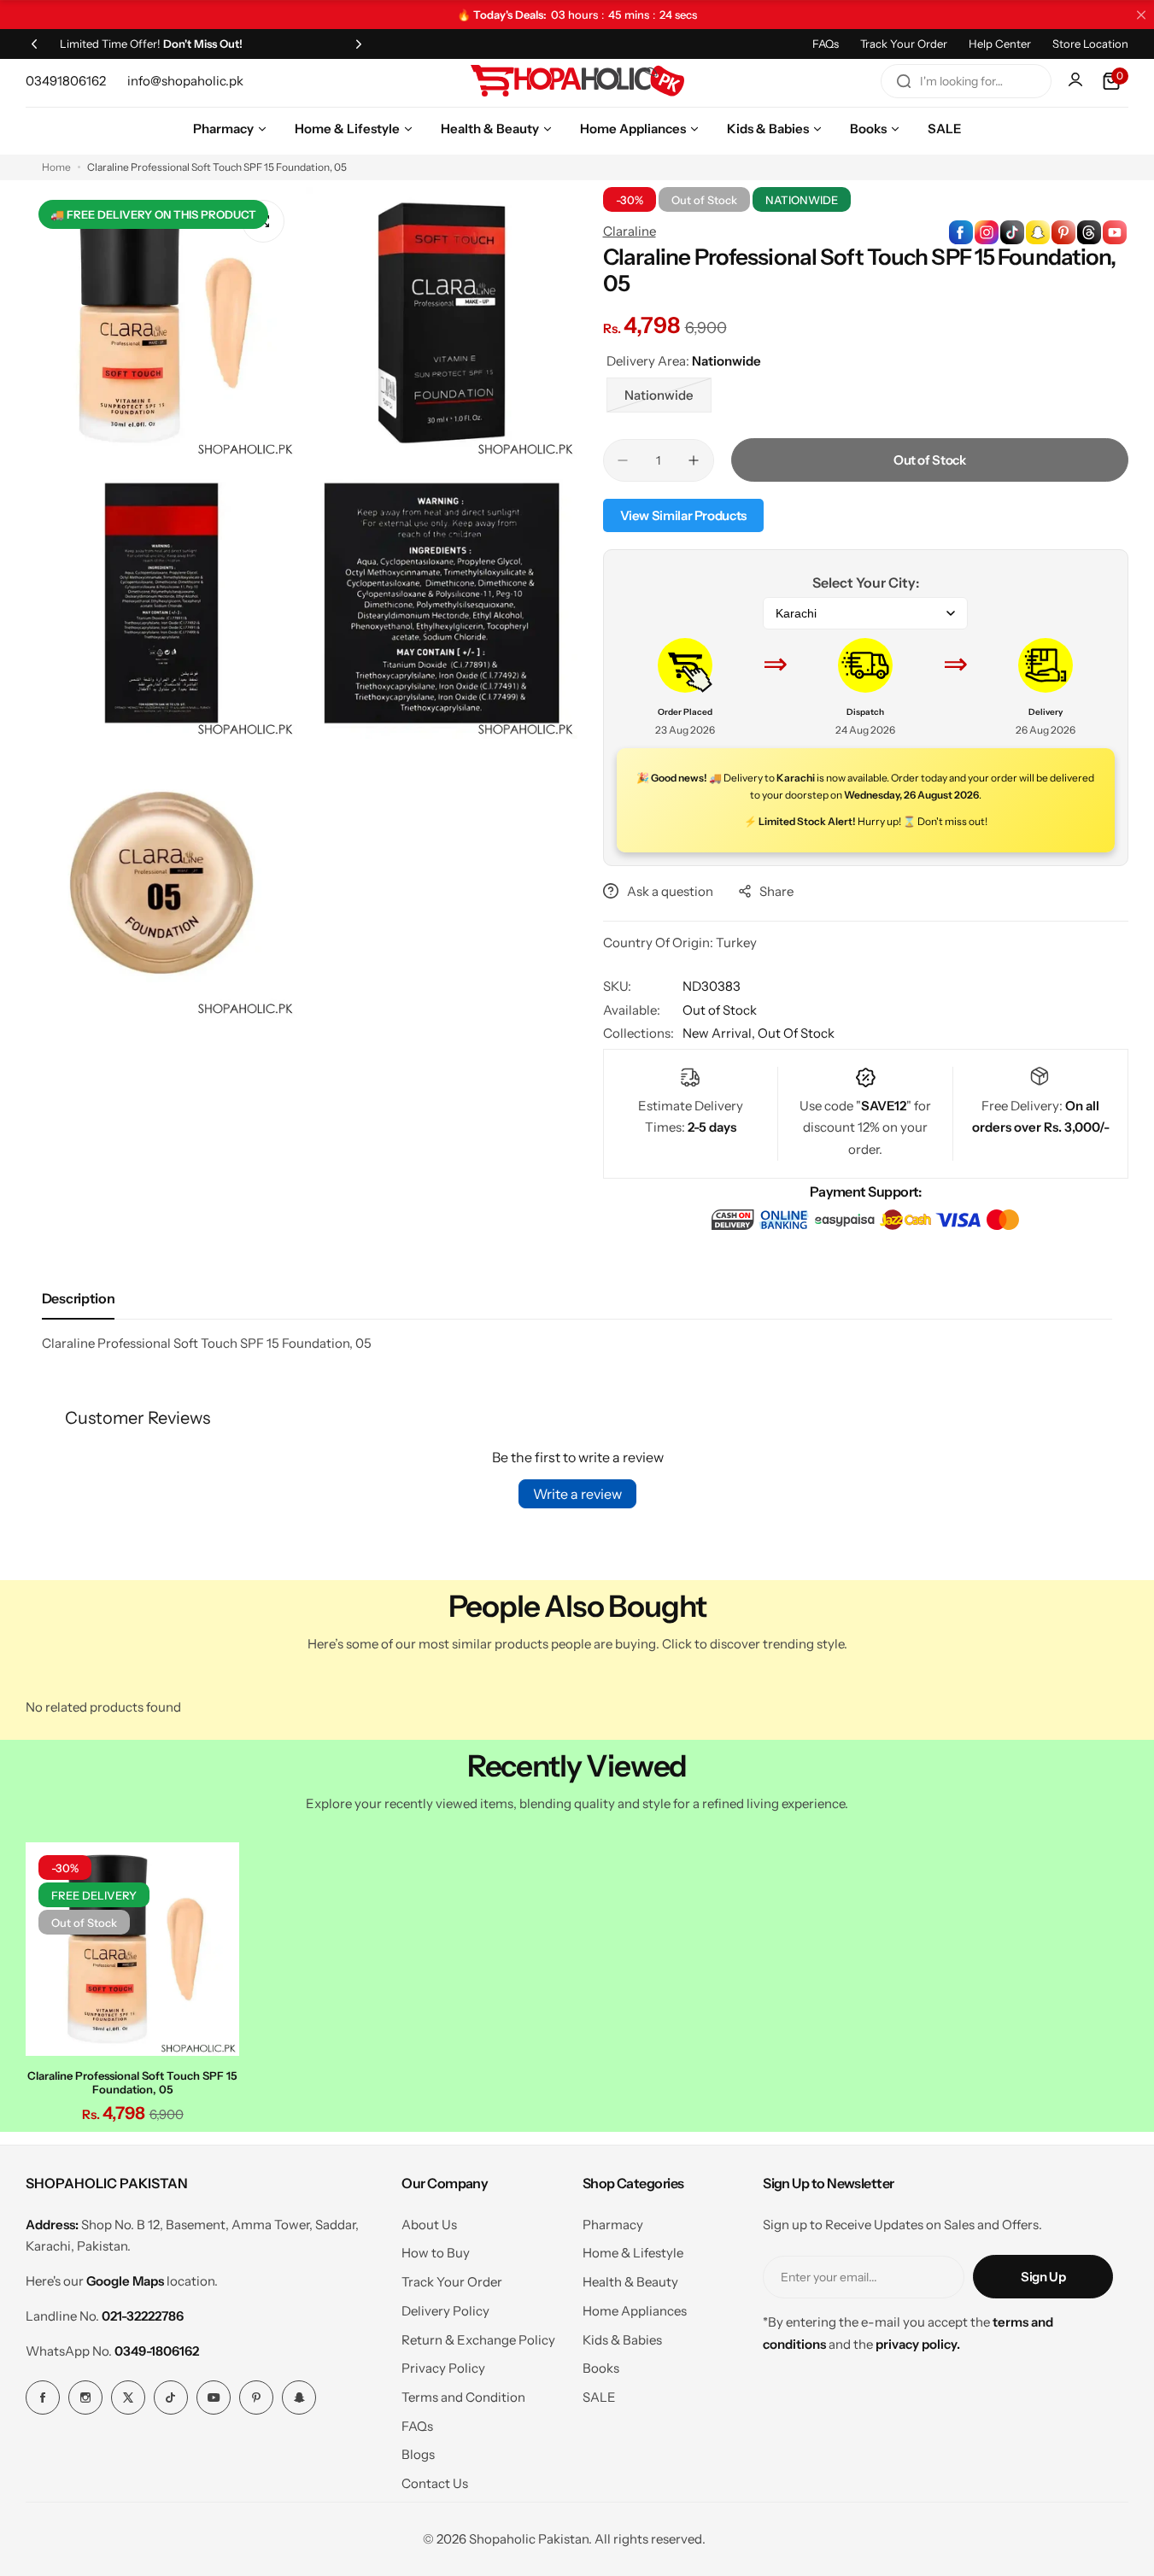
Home (56, 167)
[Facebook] (43, 2397)
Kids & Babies (622, 2340)
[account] (1077, 81)
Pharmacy (613, 2225)
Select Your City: (866, 583)
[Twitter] (128, 2397)
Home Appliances (635, 2311)
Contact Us (435, 2483)
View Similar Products (683, 515)
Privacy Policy (443, 2368)
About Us (429, 2225)
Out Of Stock (796, 1033)
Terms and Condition (463, 2397)
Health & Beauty (630, 2282)
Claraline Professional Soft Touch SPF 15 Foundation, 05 (132, 2082)
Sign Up (1043, 2277)
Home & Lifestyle (633, 2253)
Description (78, 1298)
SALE (599, 2397)
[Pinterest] (256, 2397)
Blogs (418, 2454)
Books (601, 2368)
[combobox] (966, 81)
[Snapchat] (299, 2397)
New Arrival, (720, 1033)
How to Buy (436, 2253)
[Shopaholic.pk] (577, 81)
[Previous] (34, 44)
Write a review (577, 1494)
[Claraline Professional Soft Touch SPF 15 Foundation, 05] (132, 1949)
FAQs (826, 44)
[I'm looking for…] (904, 81)
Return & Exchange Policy (478, 2340)
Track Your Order (904, 44)
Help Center (1000, 44)
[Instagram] (85, 2397)
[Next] (359, 44)
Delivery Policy (445, 2311)
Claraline (630, 231)
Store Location (1090, 44)
